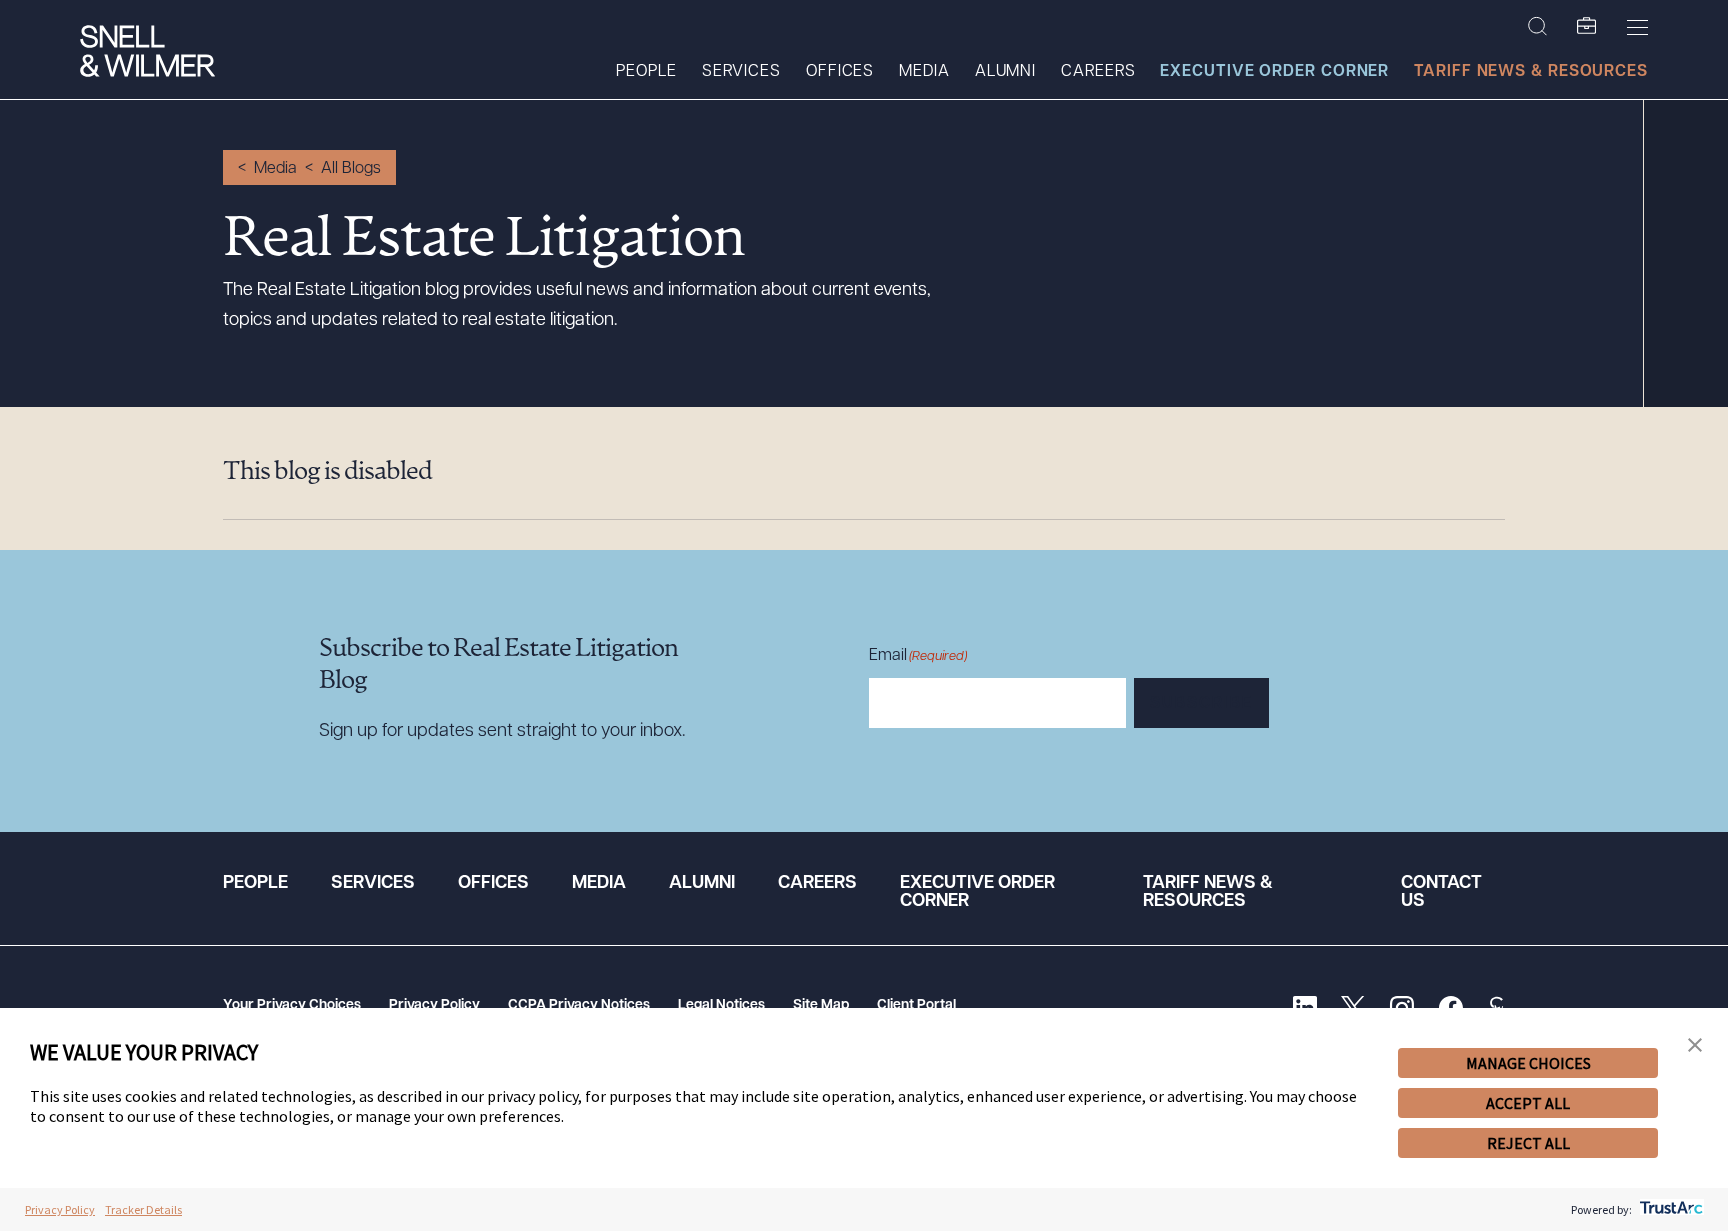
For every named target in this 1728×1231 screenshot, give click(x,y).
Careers (1098, 72)
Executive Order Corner (1274, 72)
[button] (1695, 1045)
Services (741, 72)
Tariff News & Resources (1531, 72)
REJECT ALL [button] (1528, 1143)
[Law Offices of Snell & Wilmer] (147, 53)
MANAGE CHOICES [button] (1528, 1063)
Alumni (1005, 72)
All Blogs (351, 169)
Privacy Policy (434, 1005)
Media (924, 72)
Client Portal (916, 1005)
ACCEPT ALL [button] (1528, 1103)
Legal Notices (721, 1005)
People (646, 72)
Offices (840, 72)
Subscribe (1201, 704)
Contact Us (1441, 893)
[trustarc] (1669, 1209)
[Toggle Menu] (1637, 27)
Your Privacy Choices (292, 1005)
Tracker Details (143, 1209)
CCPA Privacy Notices (579, 1005)
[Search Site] (1537, 27)
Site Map (821, 1005)
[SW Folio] (1587, 27)
